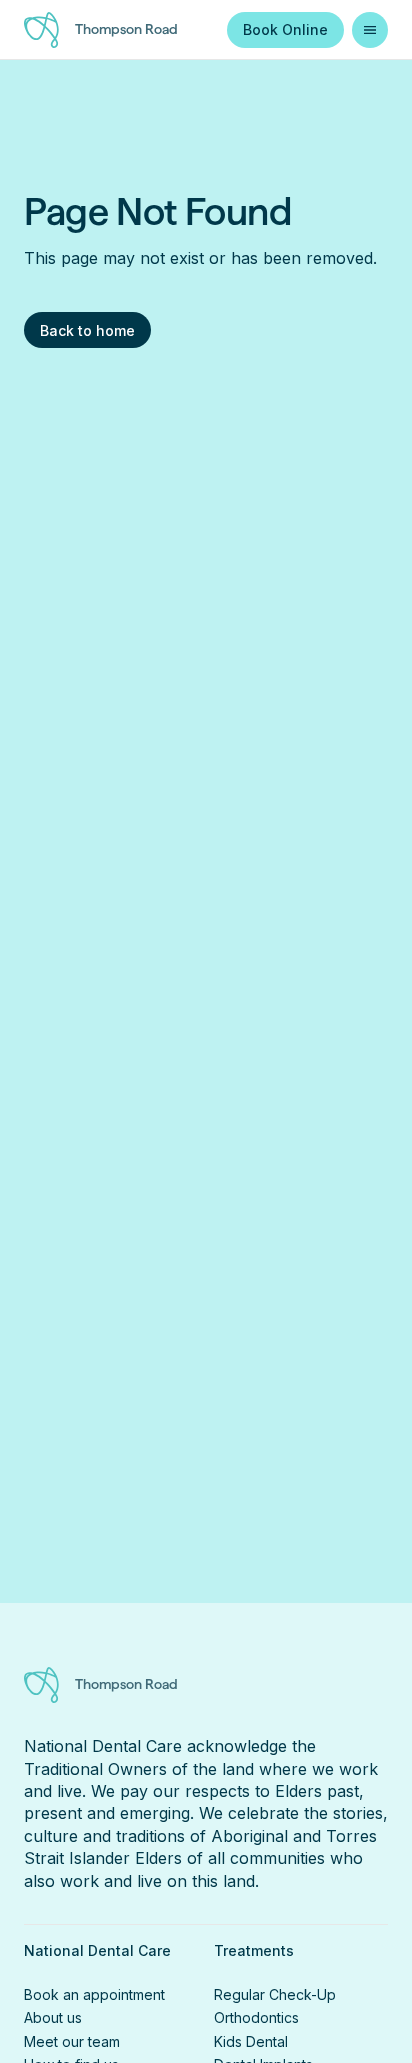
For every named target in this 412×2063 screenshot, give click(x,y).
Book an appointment (94, 1994)
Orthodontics (256, 2017)
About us (53, 2017)
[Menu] (370, 30)
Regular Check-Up (275, 1994)
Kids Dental (251, 2041)
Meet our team (72, 2041)
